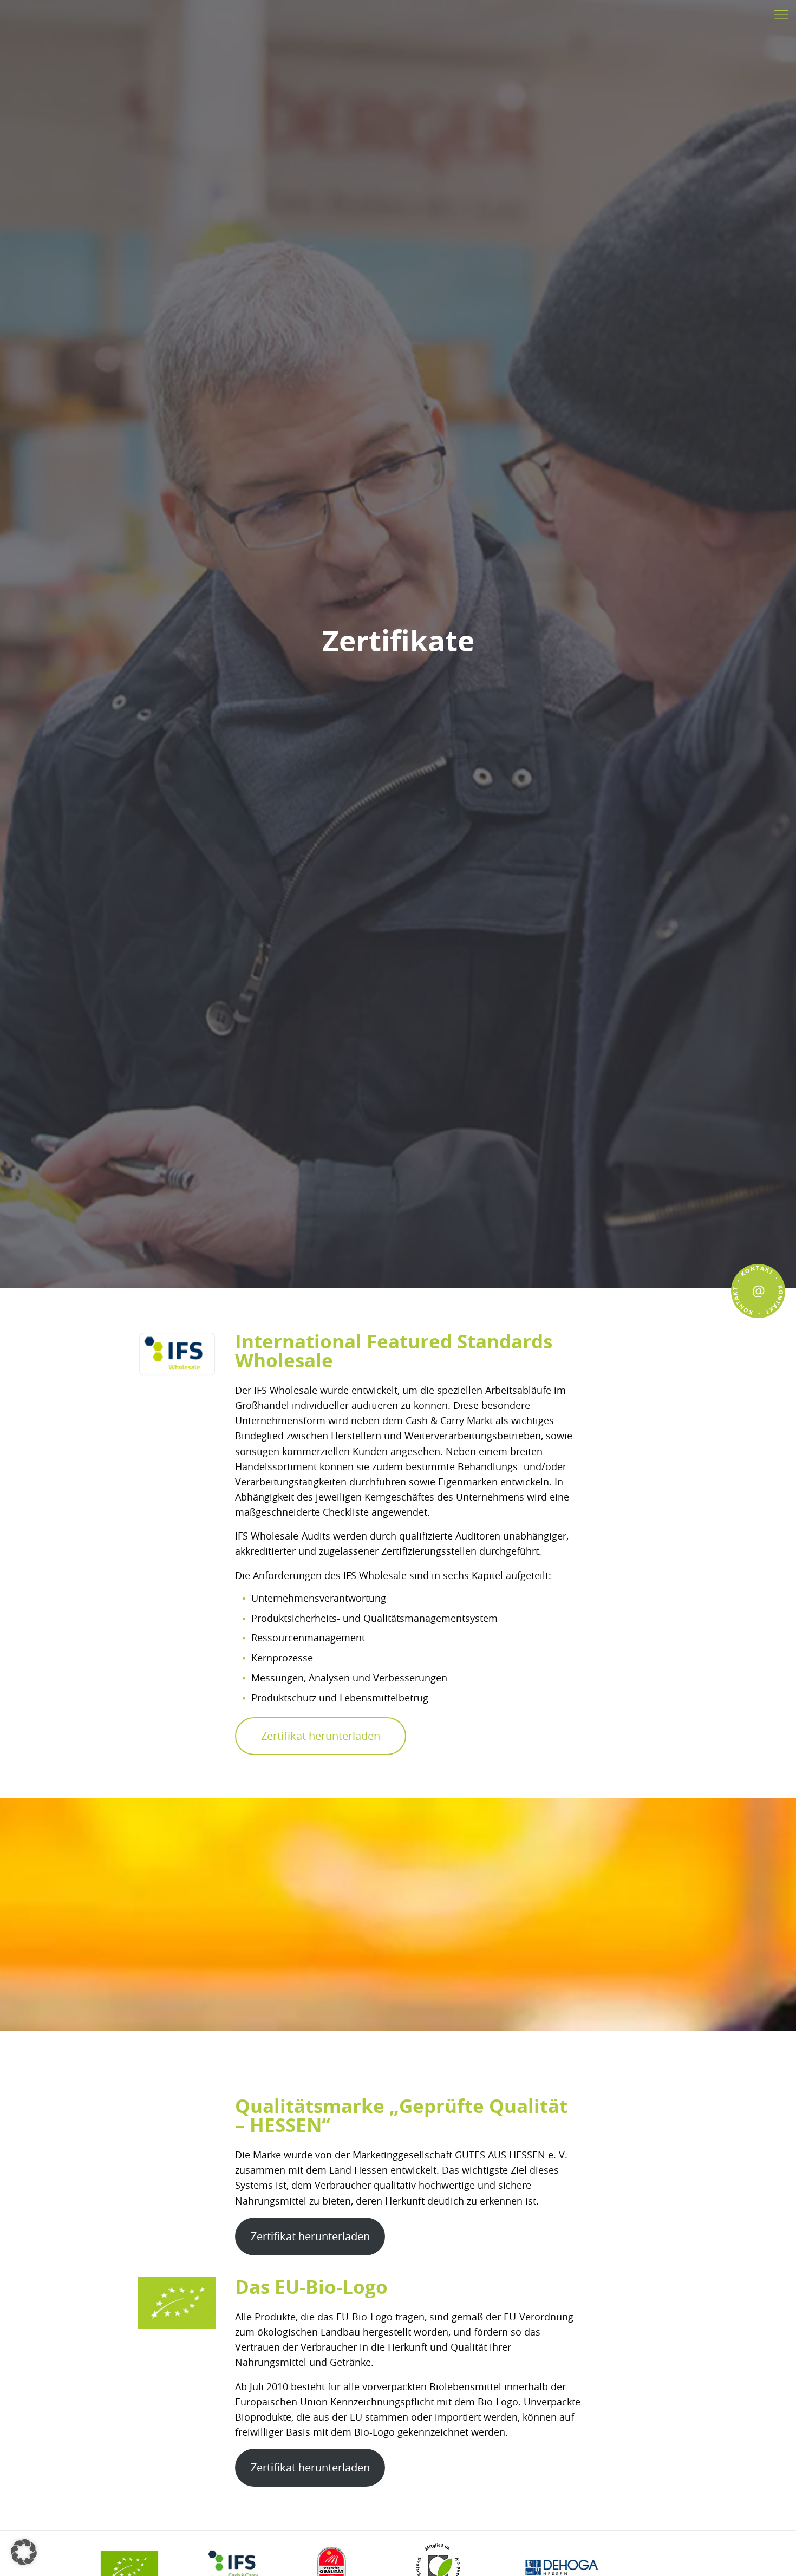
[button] (24, 2552)
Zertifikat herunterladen (321, 1736)
